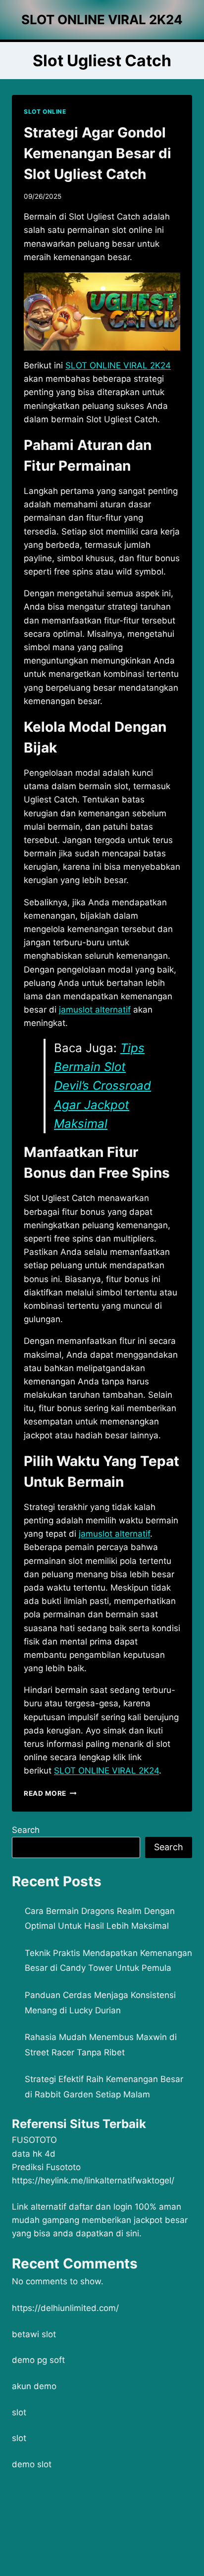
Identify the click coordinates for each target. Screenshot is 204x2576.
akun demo (34, 2386)
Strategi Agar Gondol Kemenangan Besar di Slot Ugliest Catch (98, 153)
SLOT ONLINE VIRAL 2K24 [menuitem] (118, 365)
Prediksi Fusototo (46, 2167)
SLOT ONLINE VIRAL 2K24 (106, 1771)
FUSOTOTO (34, 2140)
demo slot (32, 2464)
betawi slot (34, 2334)
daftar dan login (101, 2207)
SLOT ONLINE (45, 111)
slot (19, 2412)
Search (26, 1830)
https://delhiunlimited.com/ (65, 2308)
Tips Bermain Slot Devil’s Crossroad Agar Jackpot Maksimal (102, 1086)
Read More (50, 1793)
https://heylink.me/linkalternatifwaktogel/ (93, 2180)
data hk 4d (34, 2154)
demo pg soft (38, 2360)
